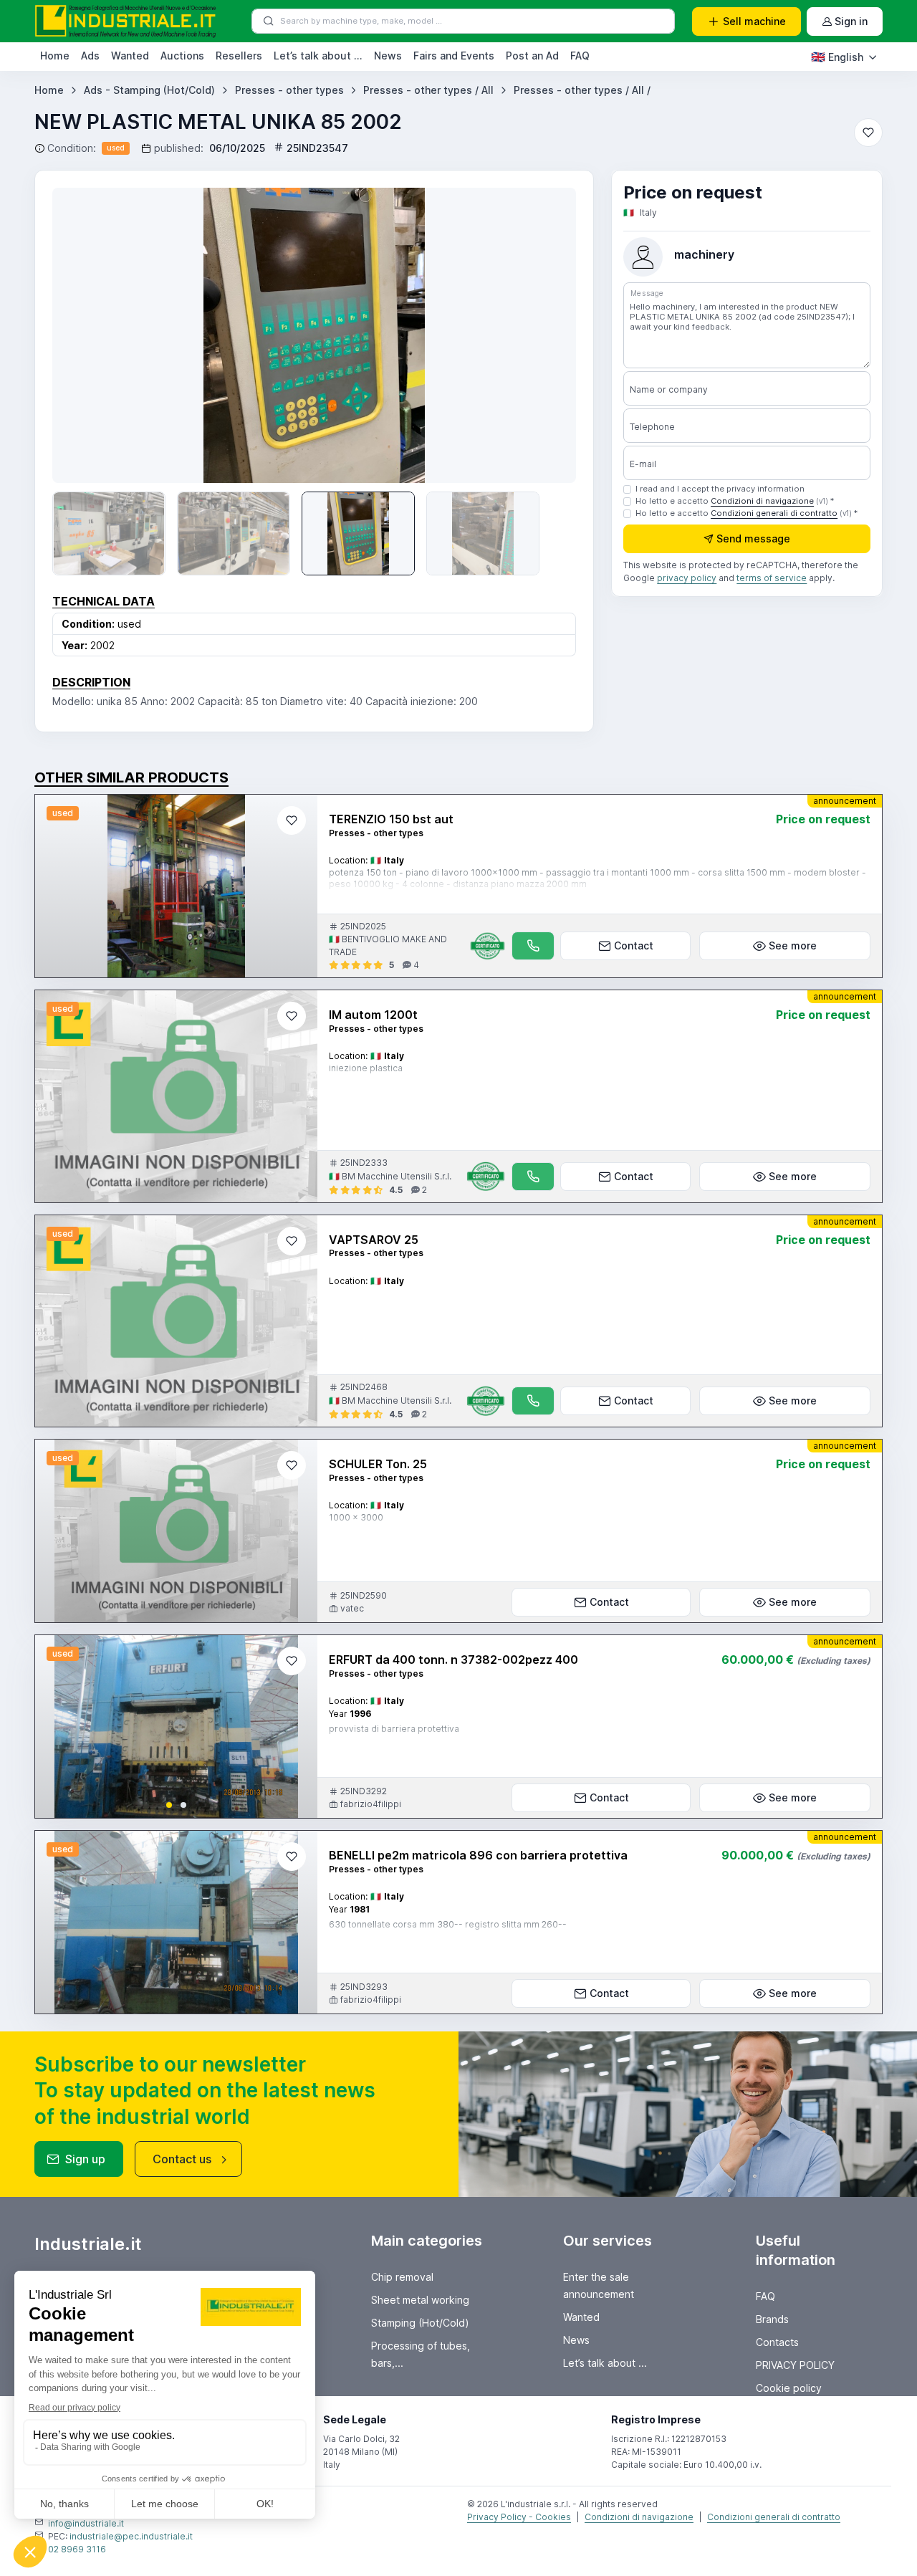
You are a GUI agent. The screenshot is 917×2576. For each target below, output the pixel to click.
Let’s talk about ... (318, 56)
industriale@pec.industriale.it (131, 2536)
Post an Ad (532, 56)
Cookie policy (789, 2388)
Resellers (239, 56)
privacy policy (687, 579)
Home (55, 56)
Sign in (851, 21)
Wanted (130, 56)
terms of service (772, 579)
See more (793, 945)
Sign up (85, 2159)
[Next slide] (544, 335)
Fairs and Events (454, 56)
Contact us (182, 2159)
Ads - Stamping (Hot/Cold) (149, 90)
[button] (169, 1805)
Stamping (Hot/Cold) (420, 2323)
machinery (704, 254)
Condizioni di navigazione (762, 501)
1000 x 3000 (356, 1517)
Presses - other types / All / (582, 90)
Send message (753, 539)
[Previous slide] (84, 335)
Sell (754, 21)
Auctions (182, 56)
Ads (90, 56)
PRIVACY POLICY (795, 2365)
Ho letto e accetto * (735, 501)
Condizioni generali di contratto (774, 513)
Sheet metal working (420, 2300)
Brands (772, 2319)
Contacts (777, 2342)
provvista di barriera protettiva (394, 1729)
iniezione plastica (366, 1068)
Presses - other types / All (428, 90)
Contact (634, 945)
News (388, 56)
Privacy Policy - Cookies (519, 2517)
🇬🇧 (837, 57)
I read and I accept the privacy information (720, 489)
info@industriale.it (86, 2523)
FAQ (580, 56)
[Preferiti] (868, 133)
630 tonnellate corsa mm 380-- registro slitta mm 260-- (448, 1924)
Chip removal (402, 2277)
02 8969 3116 (77, 2549)
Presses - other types (289, 90)
